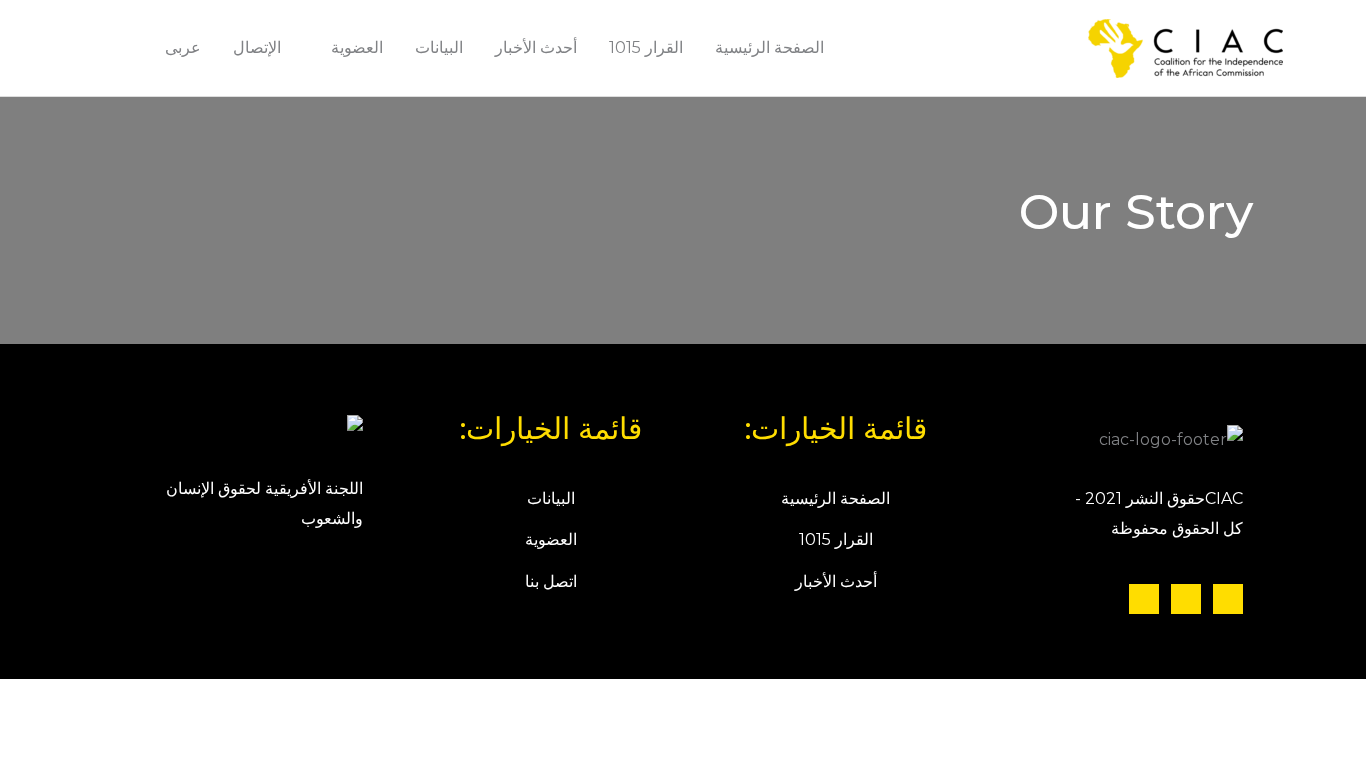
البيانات (439, 47)
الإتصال (257, 47)
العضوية (357, 47)
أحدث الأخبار (536, 47)
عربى (183, 47)
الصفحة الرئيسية (769, 47)
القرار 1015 (646, 47)
